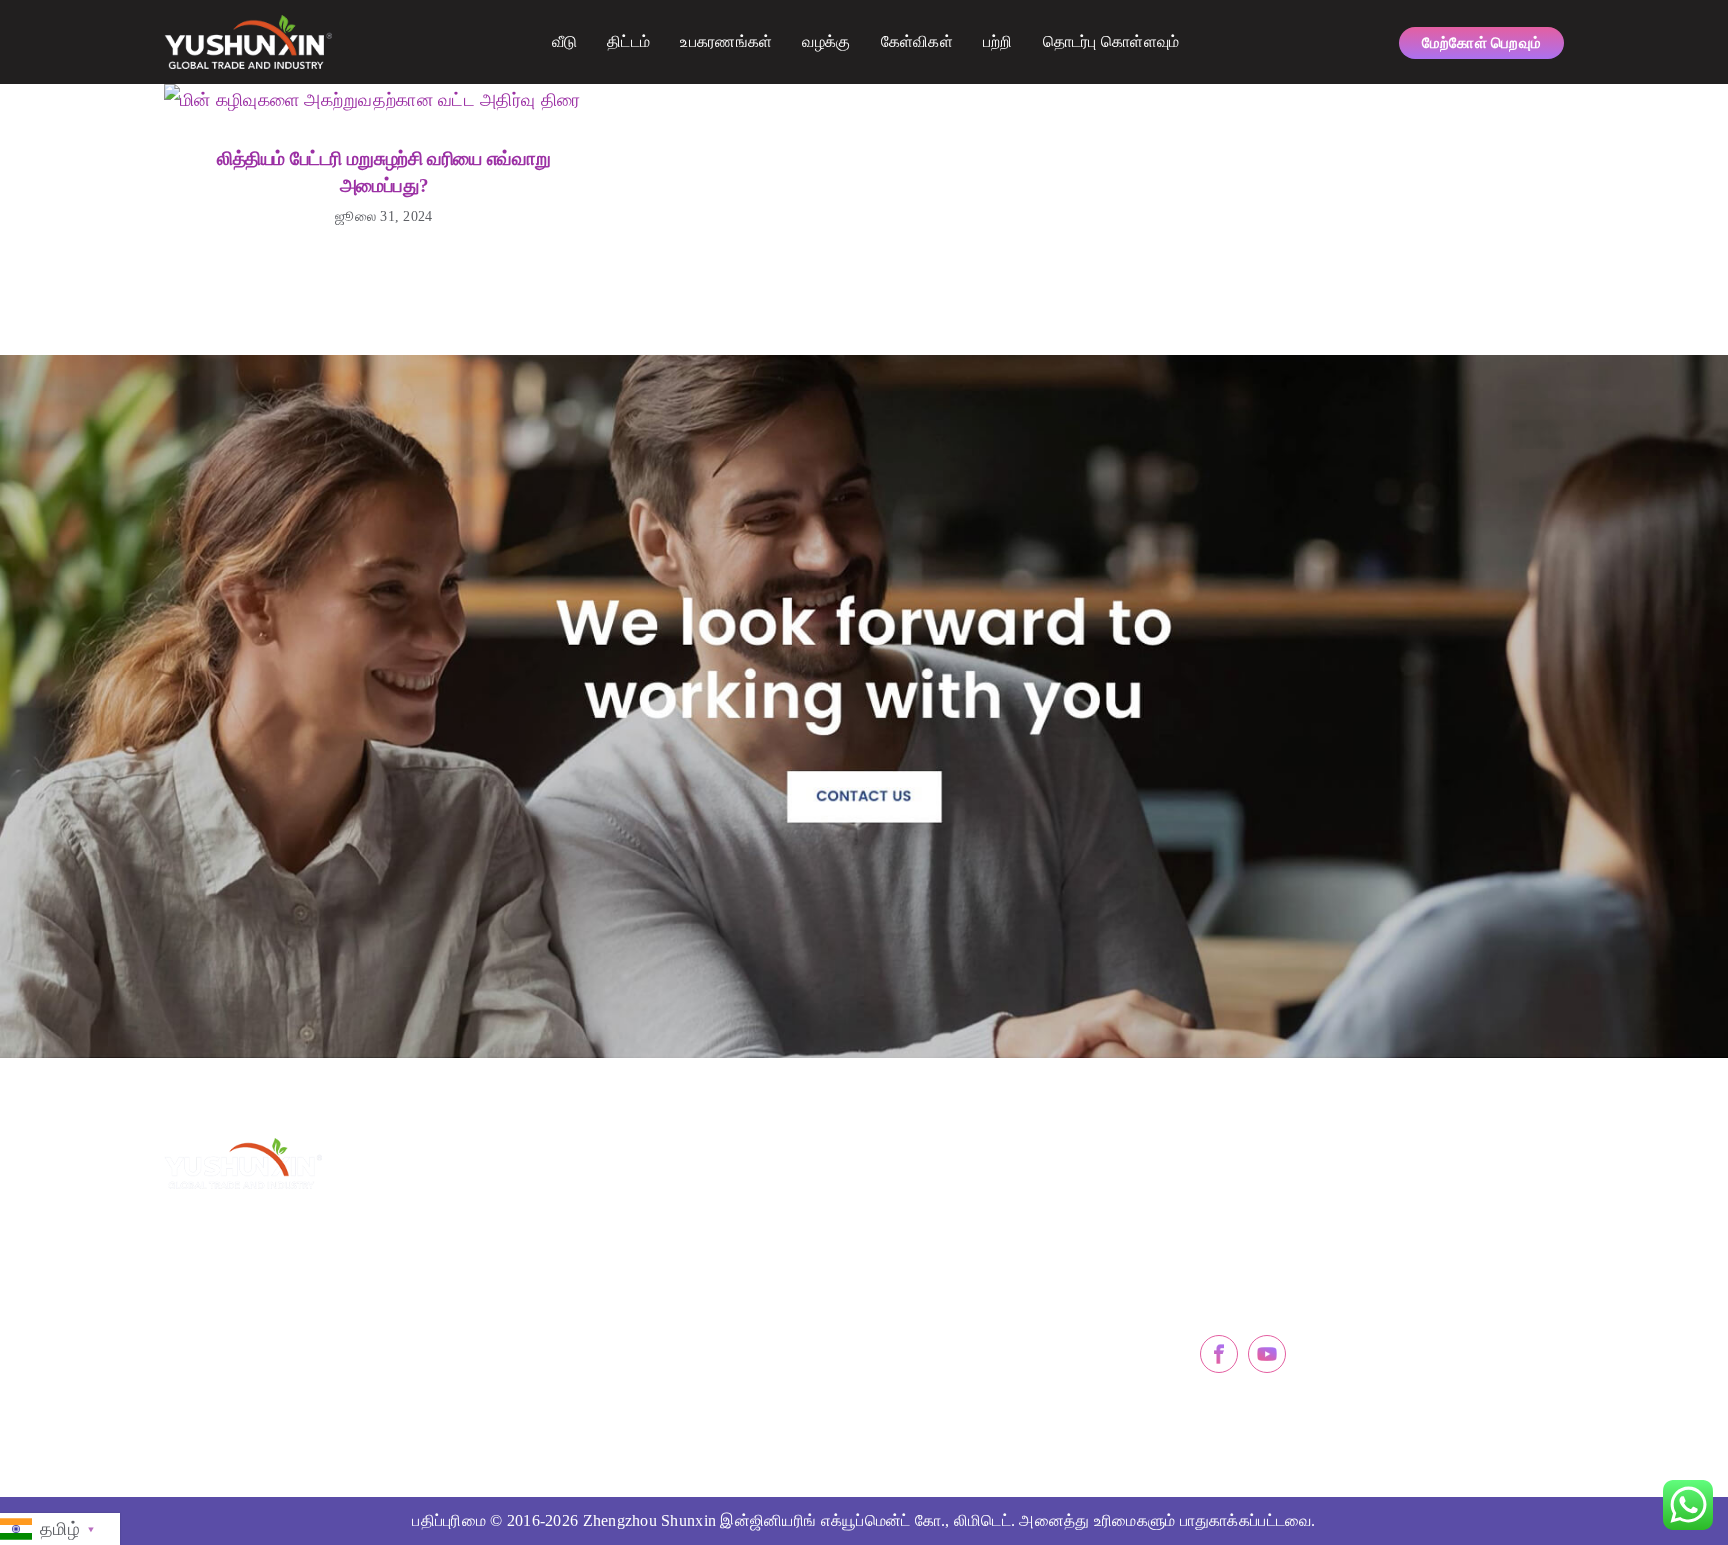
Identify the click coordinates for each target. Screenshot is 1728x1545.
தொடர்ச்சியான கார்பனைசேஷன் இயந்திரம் (1018, 1213)
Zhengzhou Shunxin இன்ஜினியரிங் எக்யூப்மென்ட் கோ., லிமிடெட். (799, 1520)
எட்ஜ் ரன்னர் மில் (944, 1301)
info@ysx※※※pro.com (1302, 1242)
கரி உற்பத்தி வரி (634, 1301)
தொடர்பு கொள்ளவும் (1111, 41)
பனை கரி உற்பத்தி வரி (654, 1257)
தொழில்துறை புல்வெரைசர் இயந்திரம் (1010, 1345)
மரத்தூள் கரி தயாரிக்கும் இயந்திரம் (698, 1213)
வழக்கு (826, 41)
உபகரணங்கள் (726, 41)
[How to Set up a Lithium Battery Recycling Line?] (372, 100)
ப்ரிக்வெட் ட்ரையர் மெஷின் (976, 1257)
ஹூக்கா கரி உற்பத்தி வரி (663, 1345)
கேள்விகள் (917, 41)
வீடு (565, 41)
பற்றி (998, 41)
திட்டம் (628, 41)
